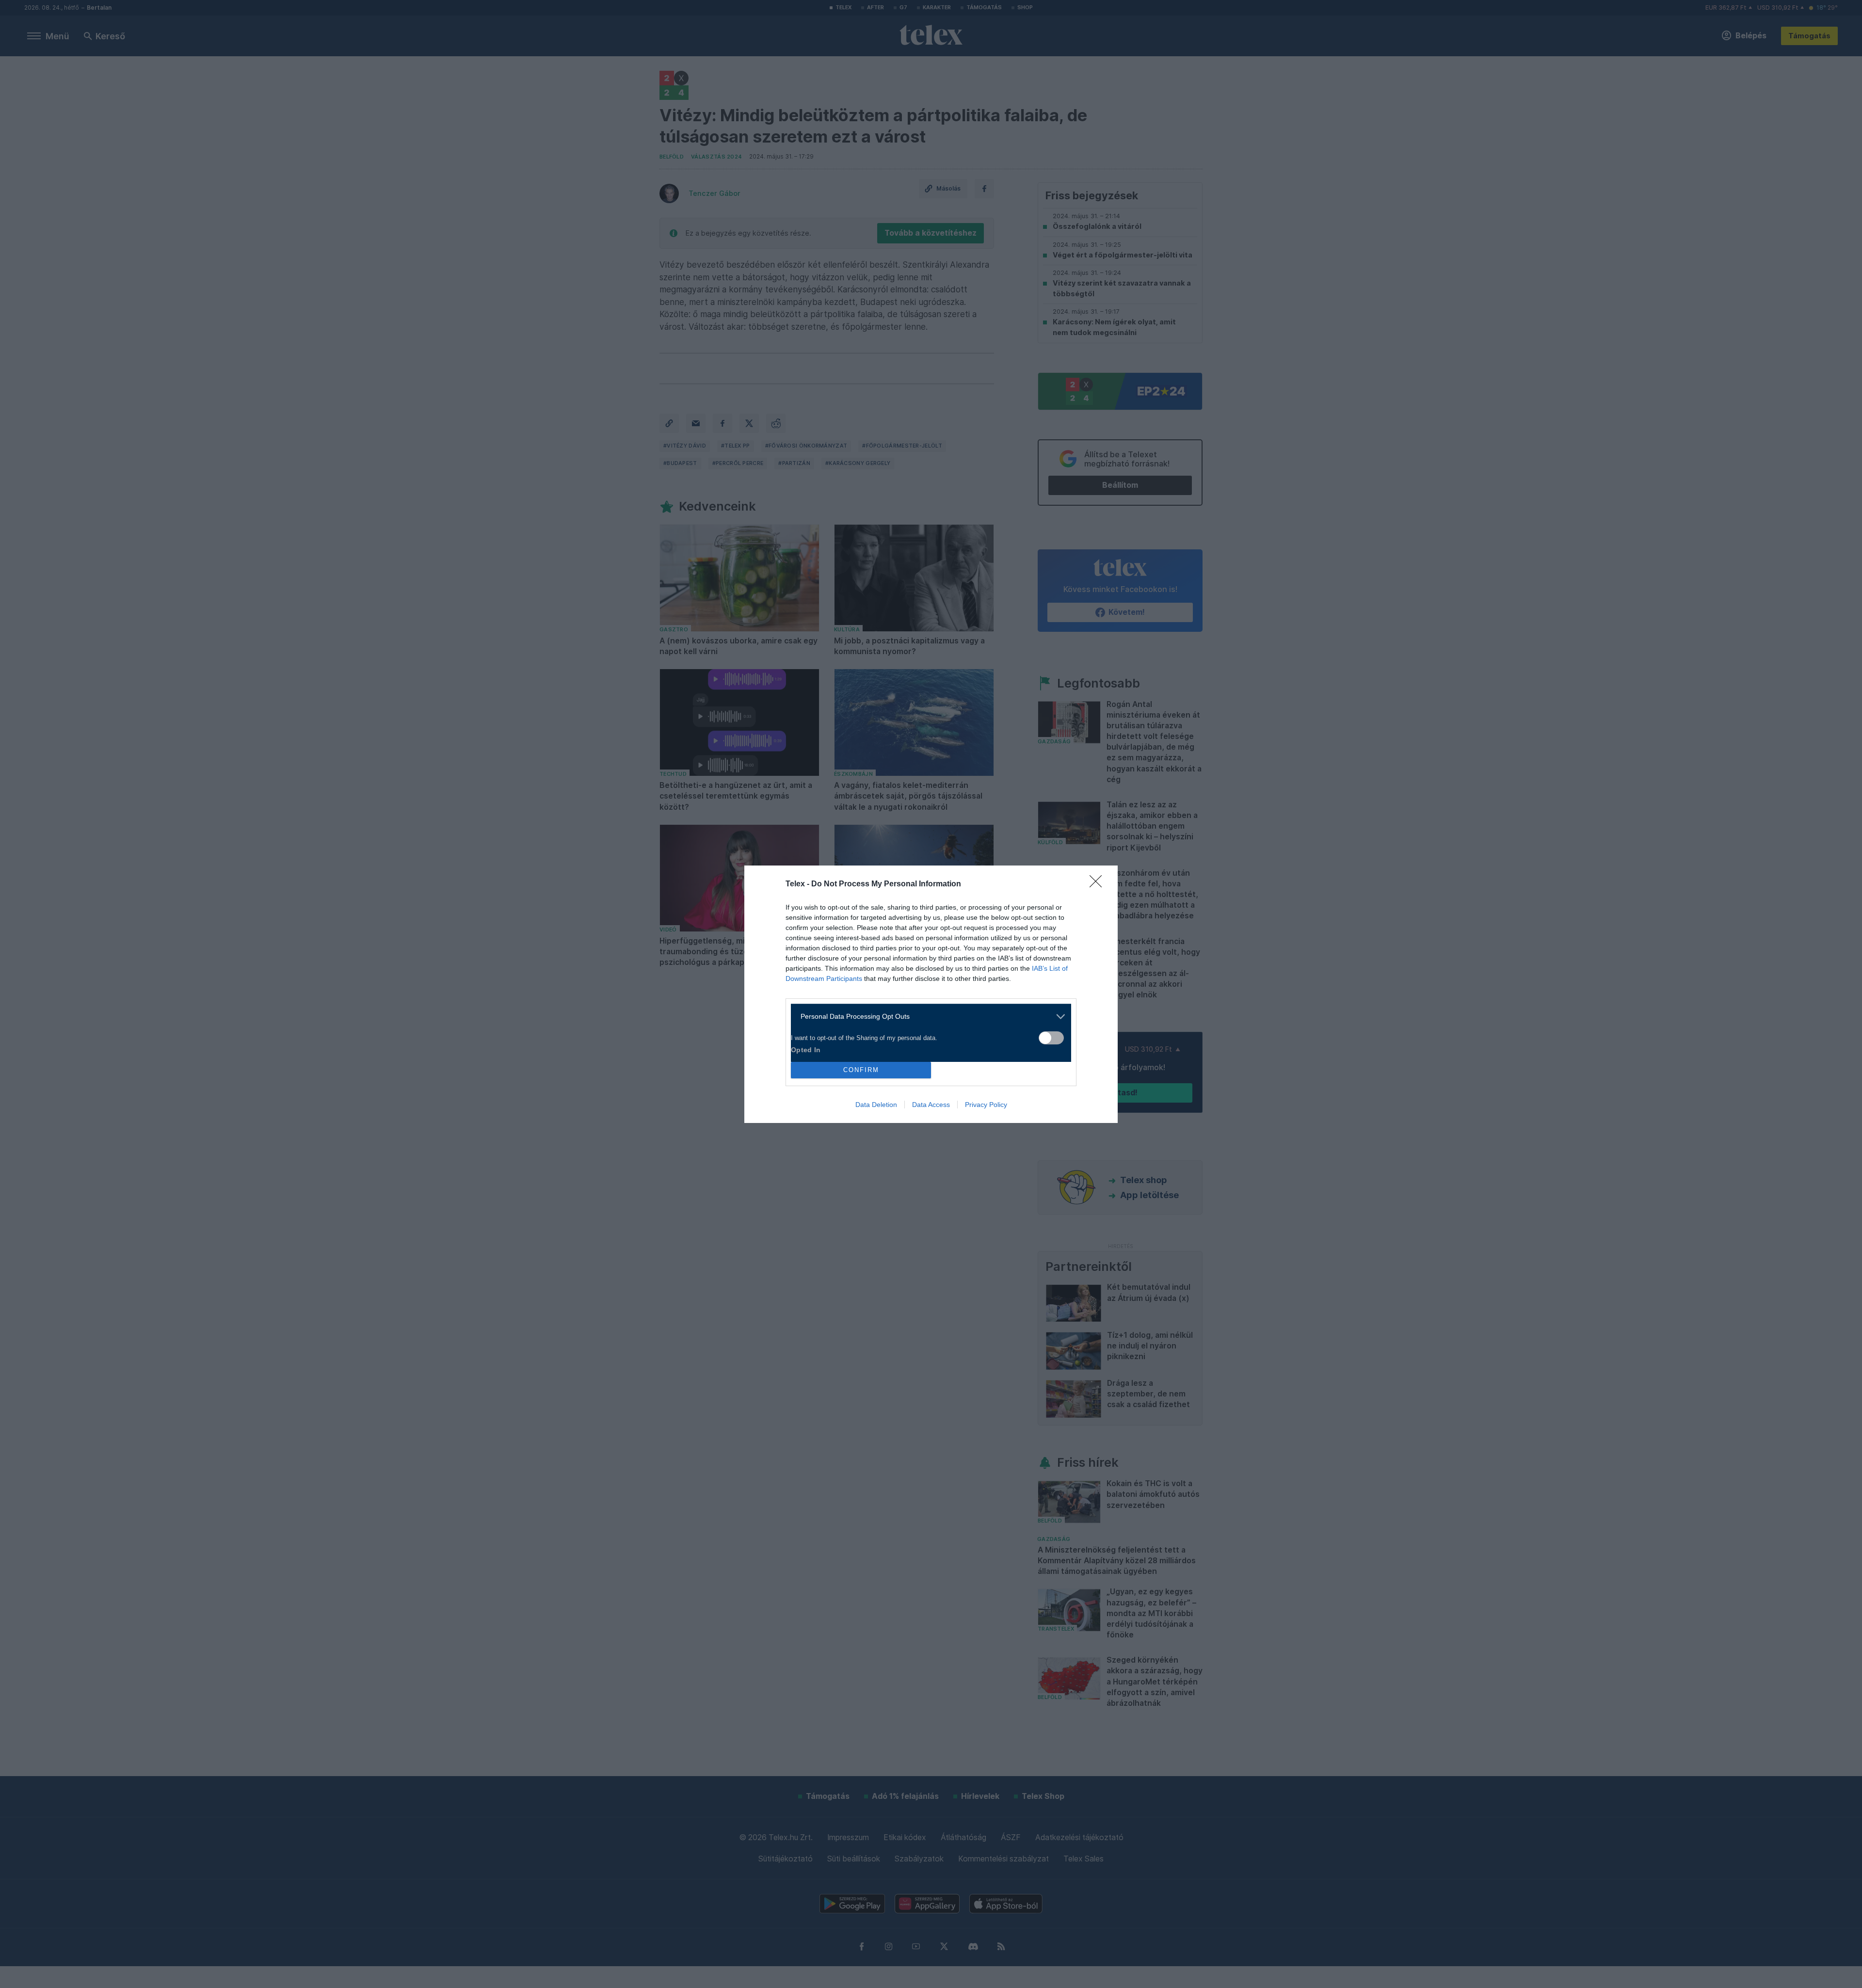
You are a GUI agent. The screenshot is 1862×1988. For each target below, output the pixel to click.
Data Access (931, 1105)
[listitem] (927, 1017)
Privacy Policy (986, 1105)
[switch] (1051, 1038)
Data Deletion (876, 1105)
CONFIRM (861, 1070)
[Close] (1099, 884)
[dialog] (931, 994)
